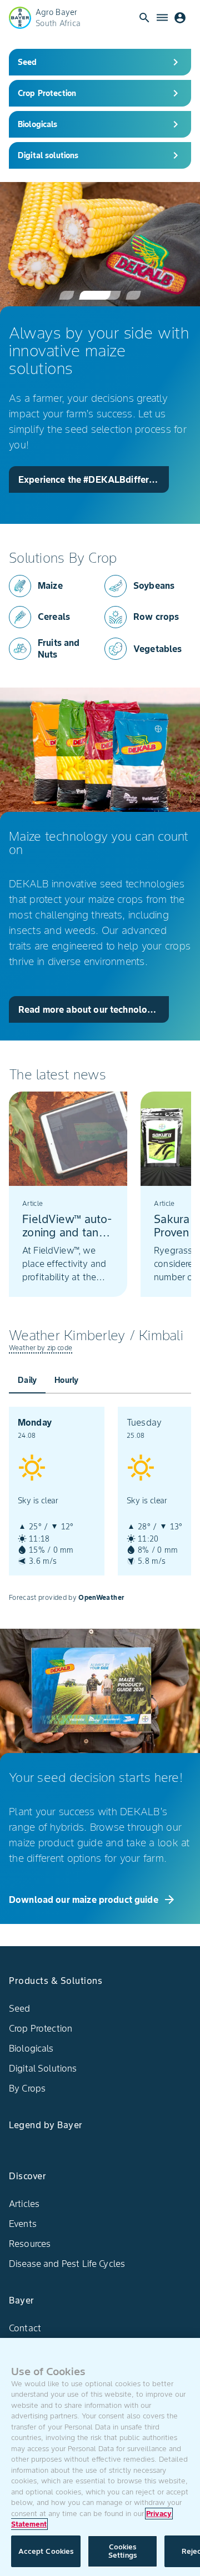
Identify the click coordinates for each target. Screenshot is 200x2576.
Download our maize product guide (92, 1900)
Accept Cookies (46, 2551)
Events (23, 2224)
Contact (25, 2328)
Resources (30, 2244)
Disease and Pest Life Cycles (67, 2264)
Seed (20, 2008)
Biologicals (31, 2048)
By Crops (27, 2088)
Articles (24, 2204)
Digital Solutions (43, 2068)
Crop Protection (41, 2028)
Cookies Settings (122, 2551)
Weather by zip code (41, 1348)
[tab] (27, 1380)
